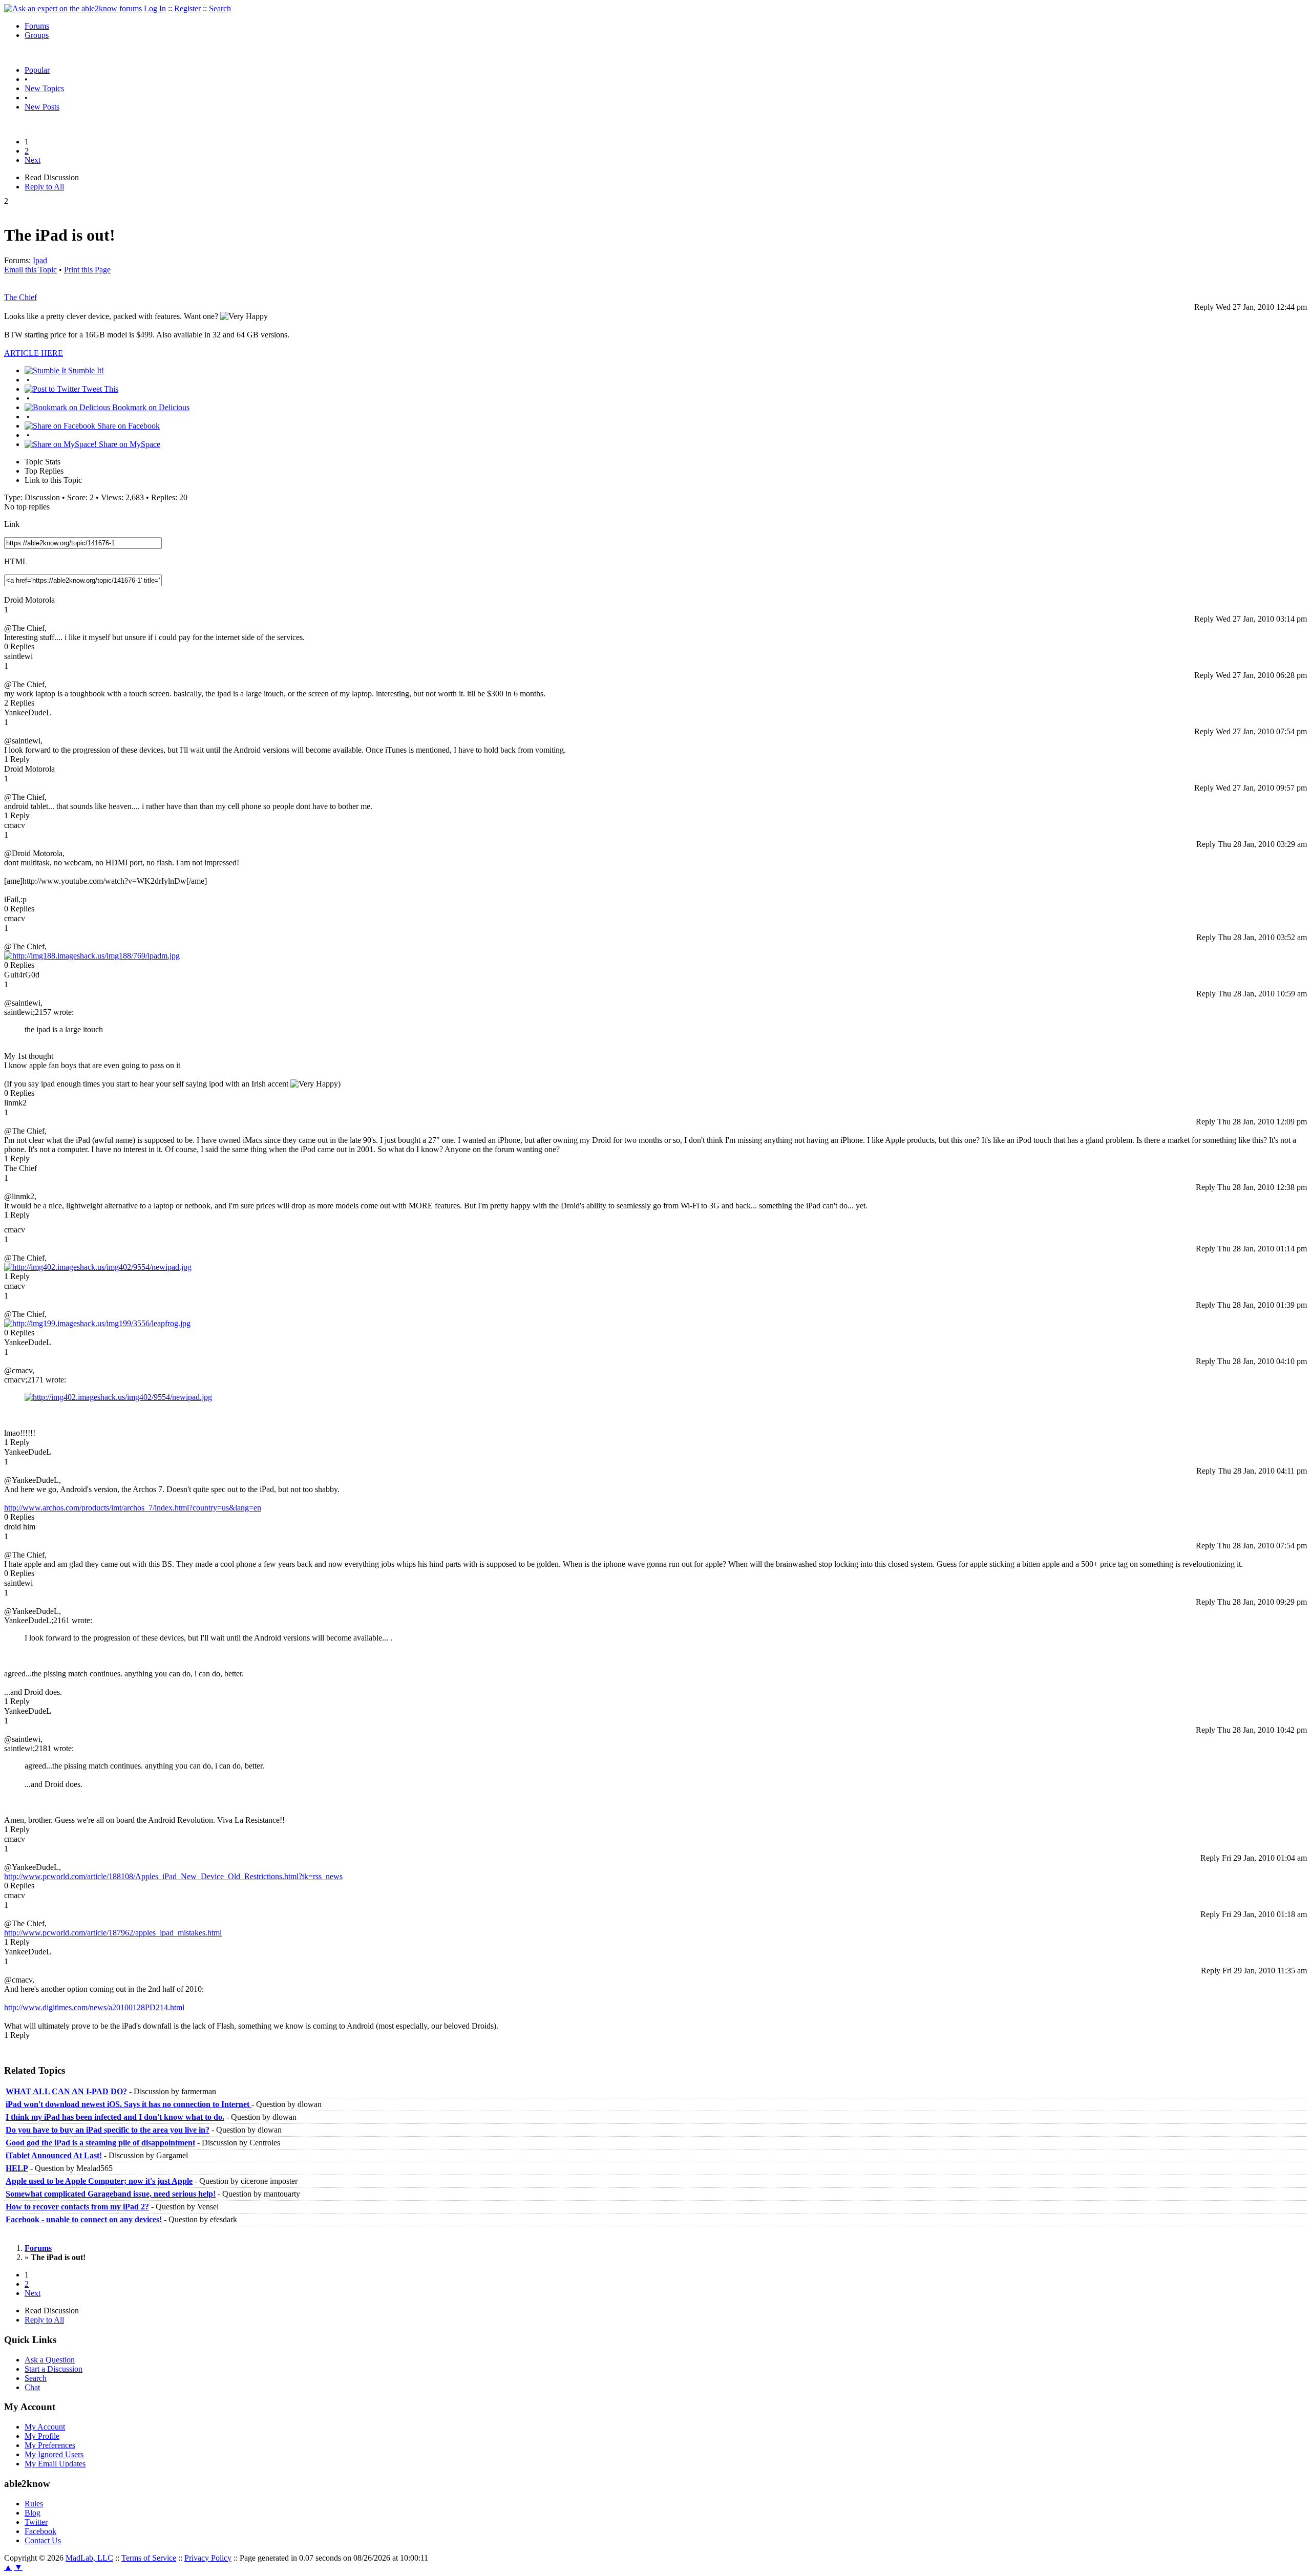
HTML (16, 561)
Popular (37, 70)
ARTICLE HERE (34, 353)
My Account (45, 2427)
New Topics (44, 88)
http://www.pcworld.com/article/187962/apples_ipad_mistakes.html (113, 1933)
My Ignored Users (54, 2454)
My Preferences (50, 2445)
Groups (37, 35)
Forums (37, 26)
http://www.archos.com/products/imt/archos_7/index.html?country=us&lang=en (133, 1508)
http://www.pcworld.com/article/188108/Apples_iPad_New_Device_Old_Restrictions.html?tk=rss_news (173, 1876)
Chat (32, 2387)
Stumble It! (85, 370)
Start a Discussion (54, 2369)
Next (33, 160)
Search (220, 8)
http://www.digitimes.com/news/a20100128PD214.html (94, 2007)
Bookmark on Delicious (150, 407)
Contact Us (43, 2540)
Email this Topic (30, 270)
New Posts (42, 107)
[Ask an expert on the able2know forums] (73, 8)
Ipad (40, 260)
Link (12, 524)
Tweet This (99, 389)
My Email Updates (55, 2464)
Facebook (40, 2531)
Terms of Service (149, 2558)
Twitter (36, 2522)
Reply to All (44, 187)
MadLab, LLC (89, 2558)
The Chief (20, 297)
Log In (155, 8)
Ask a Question (50, 2360)
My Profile (42, 2436)
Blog (33, 2513)
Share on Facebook (128, 426)
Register (187, 8)
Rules (34, 2504)
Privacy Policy (208, 2558)
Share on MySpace (129, 444)
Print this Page (87, 270)
